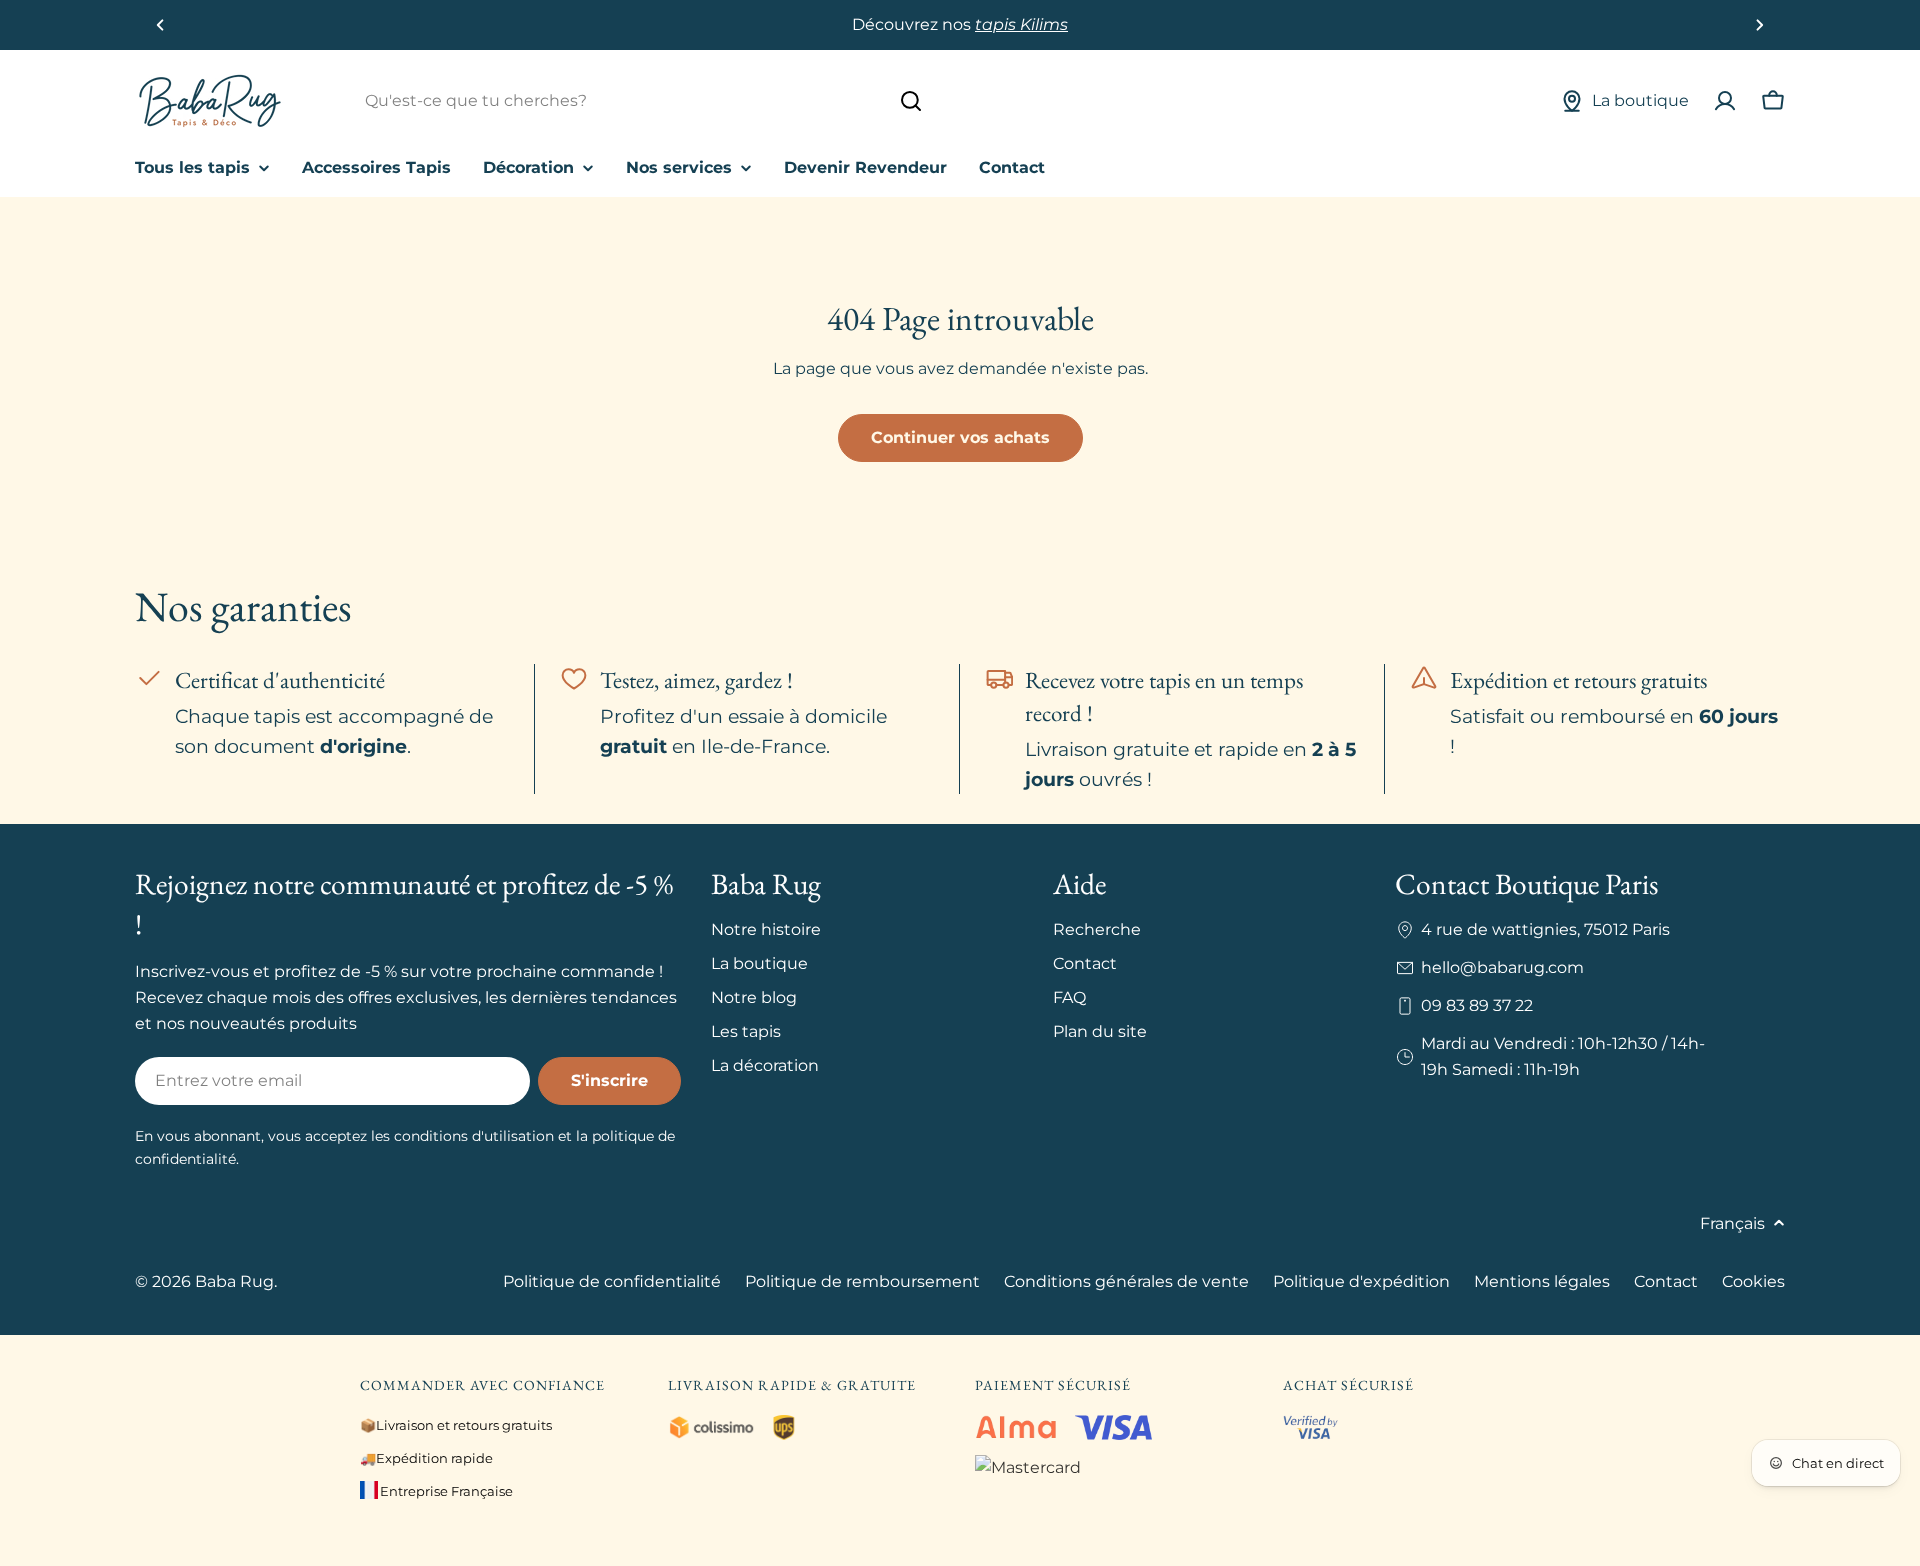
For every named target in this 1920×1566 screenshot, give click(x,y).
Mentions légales (1542, 1281)
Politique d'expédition (1361, 1281)
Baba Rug (234, 1281)
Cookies (1753, 1281)
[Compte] (1725, 101)
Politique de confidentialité (612, 1281)
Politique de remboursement (862, 1281)
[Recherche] (911, 101)
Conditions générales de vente (1126, 1281)
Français (1732, 1223)
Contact (1666, 1281)
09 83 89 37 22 (1477, 1005)
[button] (160, 25)
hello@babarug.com (1502, 967)
